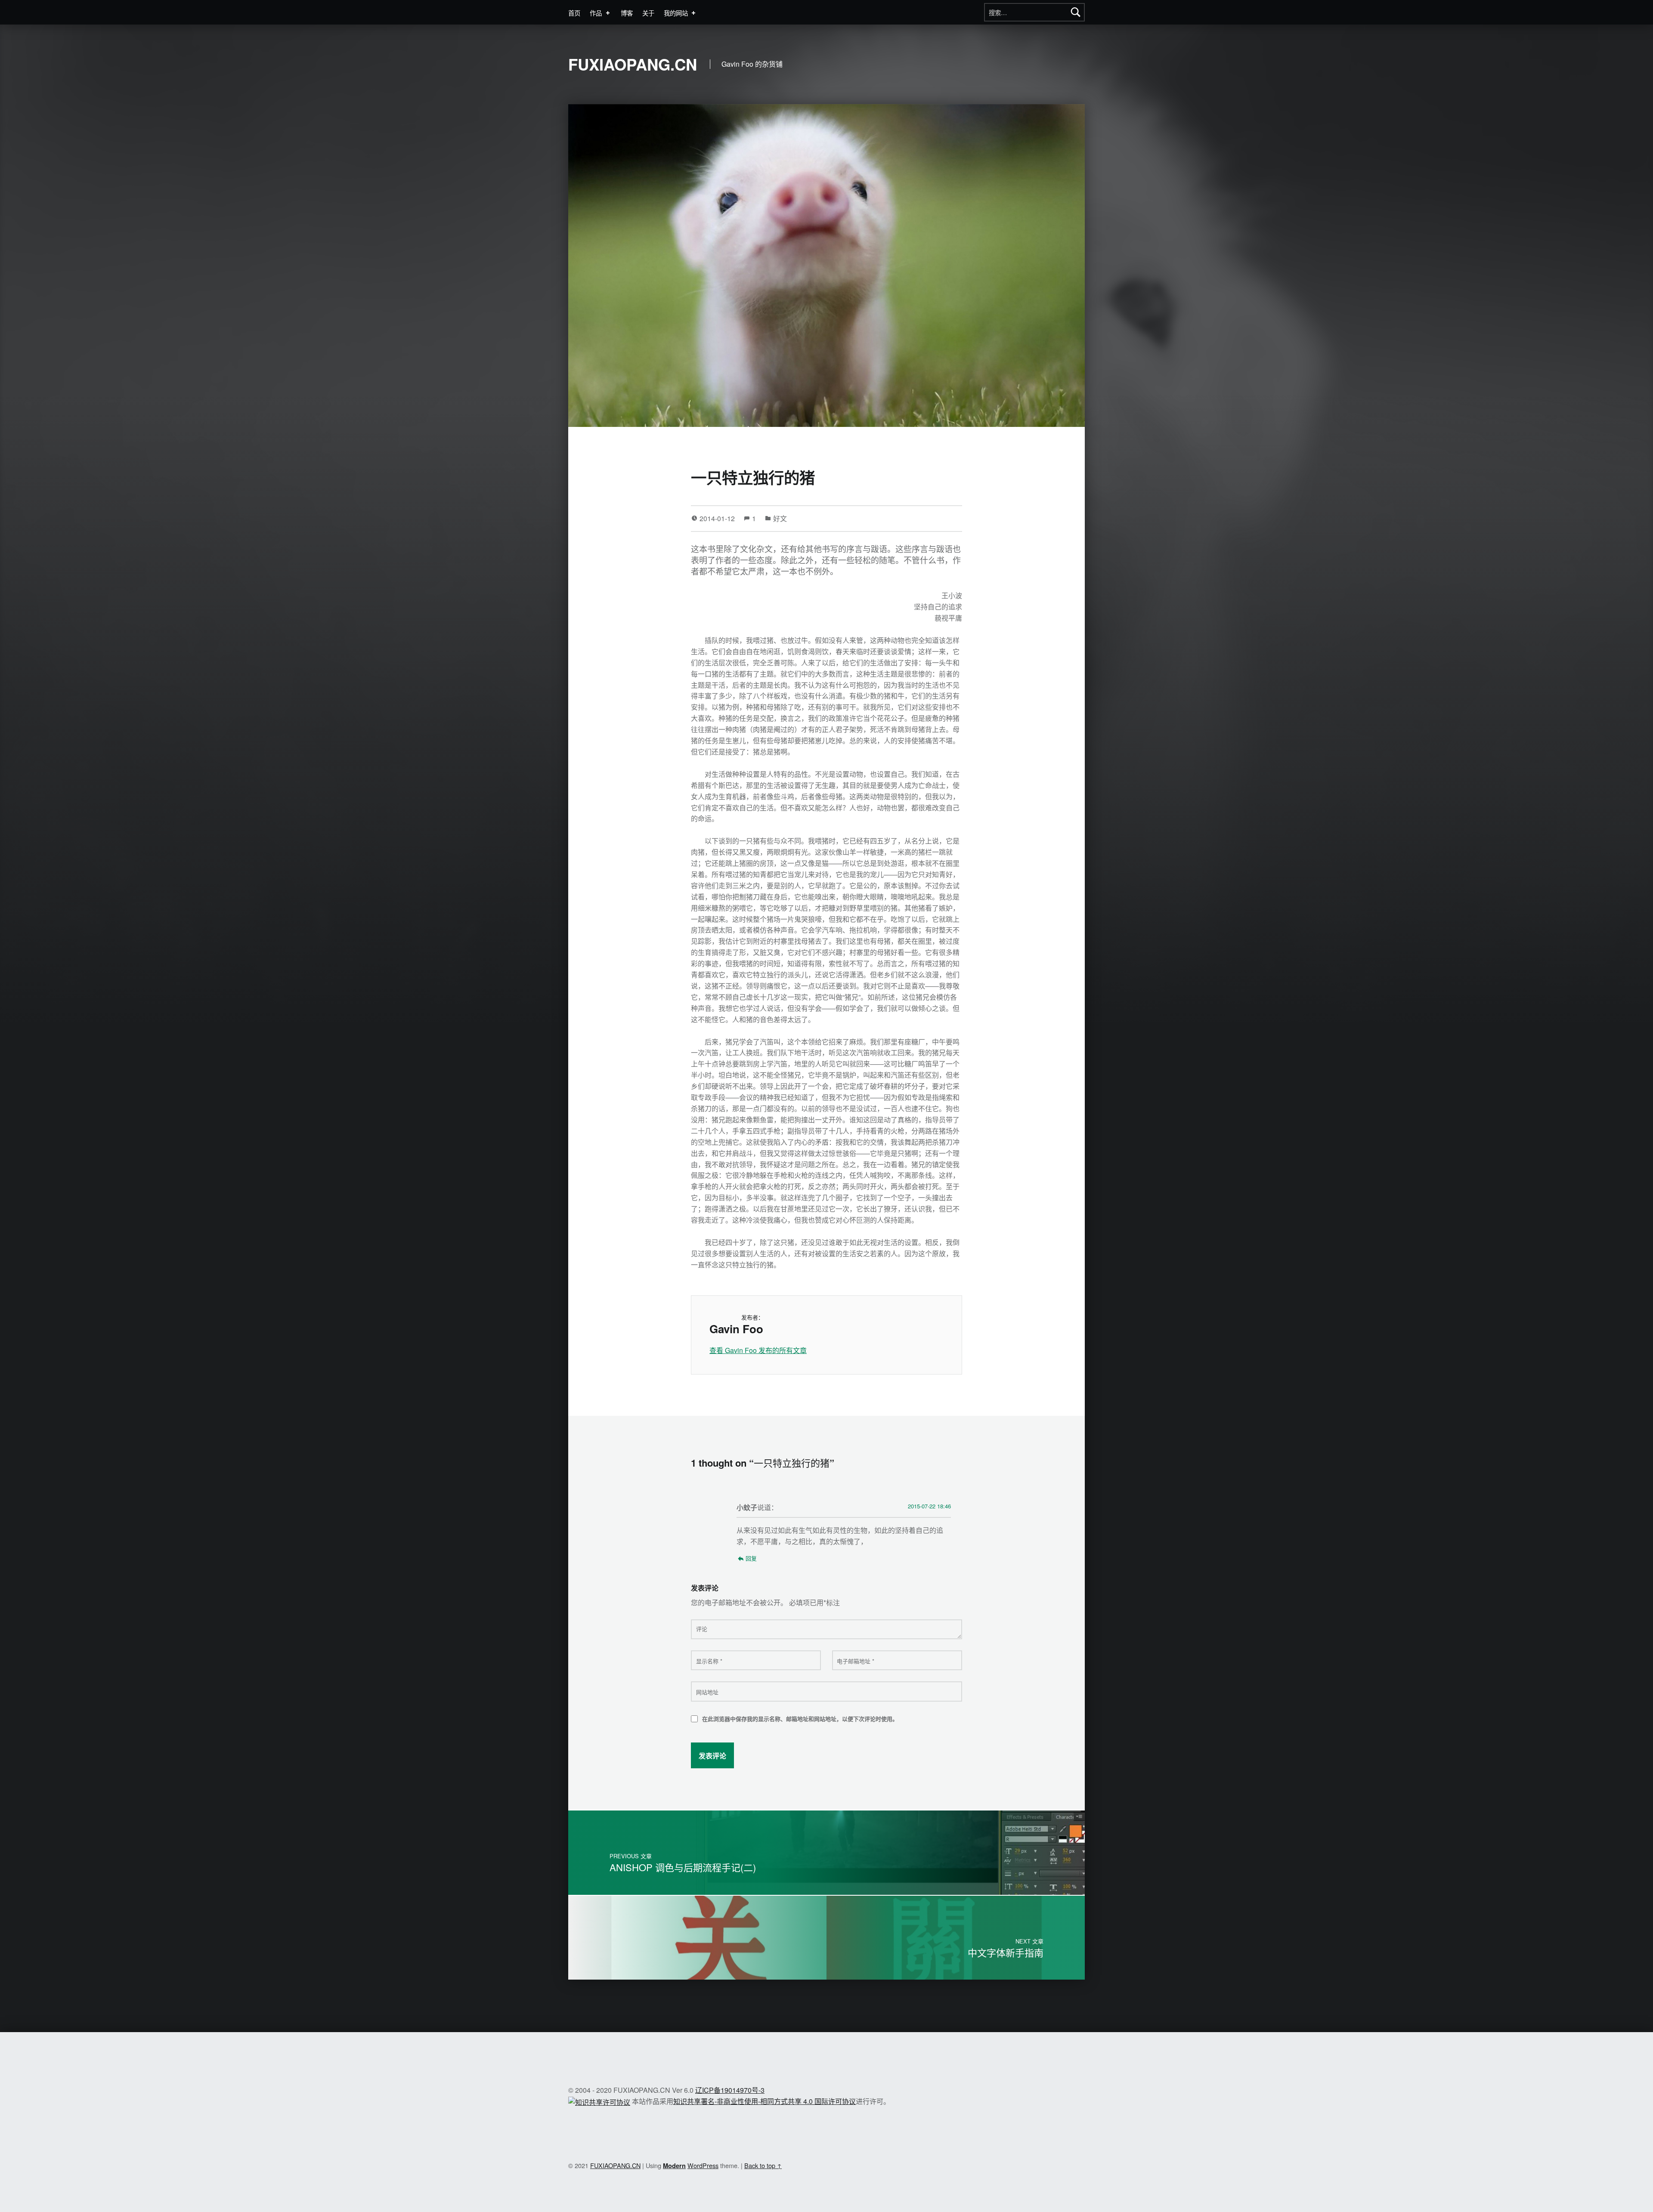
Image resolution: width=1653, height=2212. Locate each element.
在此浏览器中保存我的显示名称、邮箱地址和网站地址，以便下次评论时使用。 (800, 1719)
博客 (627, 13)
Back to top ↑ (763, 2165)
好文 (780, 518)
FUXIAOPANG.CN (633, 64)
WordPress (703, 2165)
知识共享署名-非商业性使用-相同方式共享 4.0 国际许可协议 (765, 2101)
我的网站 (676, 13)
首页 (574, 13)
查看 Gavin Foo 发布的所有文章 (758, 1350)
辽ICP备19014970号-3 (730, 2090)
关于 (648, 13)
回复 (751, 1558)
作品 (596, 13)
